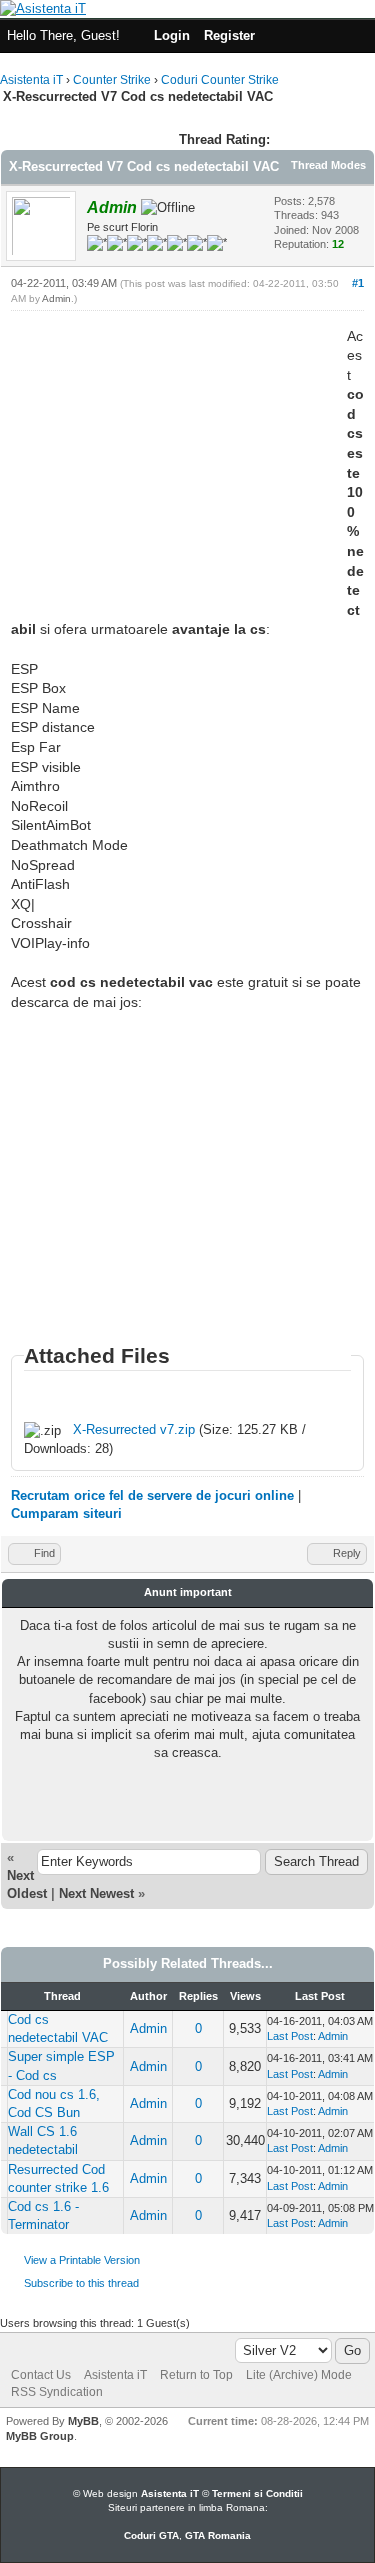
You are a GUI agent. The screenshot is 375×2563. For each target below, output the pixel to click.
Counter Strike (112, 80)
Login (172, 35)
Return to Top (196, 2375)
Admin (56, 298)
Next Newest (96, 1893)
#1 (358, 283)
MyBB (83, 2421)
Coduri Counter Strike (220, 80)
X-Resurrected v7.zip (134, 1429)
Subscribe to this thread (81, 2283)
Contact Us (41, 2375)
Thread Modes (328, 165)
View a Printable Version (82, 2260)
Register (229, 35)
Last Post (290, 2036)
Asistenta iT (31, 80)
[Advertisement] (179, 467)
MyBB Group (40, 2436)
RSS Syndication (57, 2392)
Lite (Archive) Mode (299, 2375)
